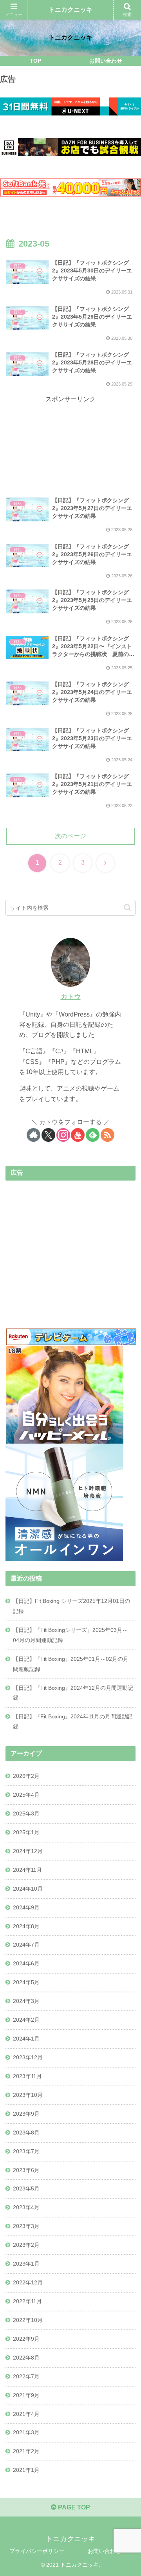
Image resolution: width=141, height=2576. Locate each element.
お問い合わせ (104, 2551)
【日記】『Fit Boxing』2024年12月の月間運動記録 (73, 1693)
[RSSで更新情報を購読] (108, 1135)
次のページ (70, 836)
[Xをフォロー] (48, 1135)
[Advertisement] (70, 434)
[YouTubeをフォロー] (78, 1135)
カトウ (71, 997)
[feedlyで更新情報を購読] (93, 1135)
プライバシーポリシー (37, 2551)
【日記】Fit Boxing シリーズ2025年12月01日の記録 (71, 1606)
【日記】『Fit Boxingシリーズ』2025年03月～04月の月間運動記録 (70, 1635)
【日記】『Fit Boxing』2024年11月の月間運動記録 (73, 1722)
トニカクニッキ (70, 10)
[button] (127, 908)
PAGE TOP (73, 2507)
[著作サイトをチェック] (33, 1135)
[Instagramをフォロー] (63, 1135)
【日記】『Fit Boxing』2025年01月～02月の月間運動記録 (71, 1664)
